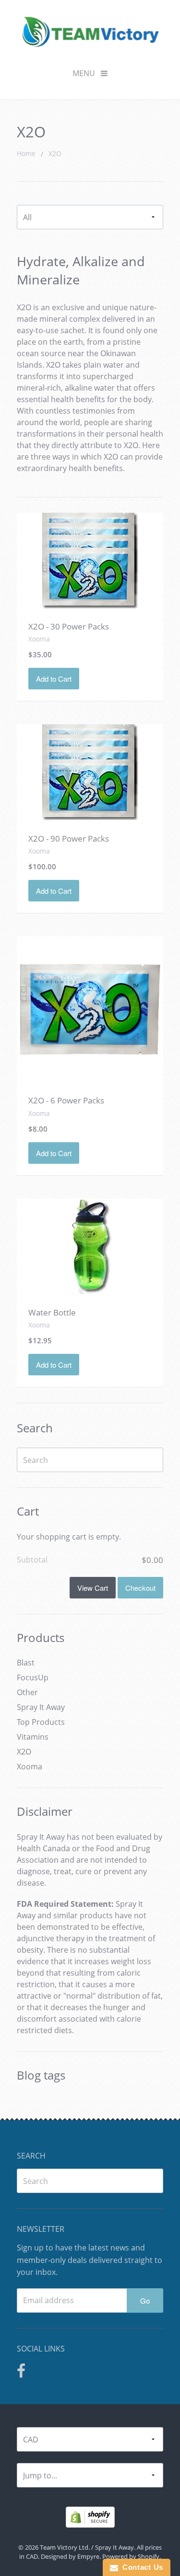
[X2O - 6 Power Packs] (90, 1009)
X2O (55, 153)
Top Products (41, 1722)
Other (27, 1692)
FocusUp (33, 1677)
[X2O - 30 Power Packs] (90, 560)
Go (145, 2300)
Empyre (88, 2556)
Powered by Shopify (131, 2556)
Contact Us (141, 2567)
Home (26, 153)
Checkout (140, 1588)
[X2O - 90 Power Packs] (90, 772)
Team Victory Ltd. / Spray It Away (87, 2547)
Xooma (30, 1766)
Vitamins (33, 1737)
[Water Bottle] (90, 1246)
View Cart (93, 1588)
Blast (26, 1663)
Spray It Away (41, 1707)
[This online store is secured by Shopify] (90, 2516)
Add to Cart (54, 679)
